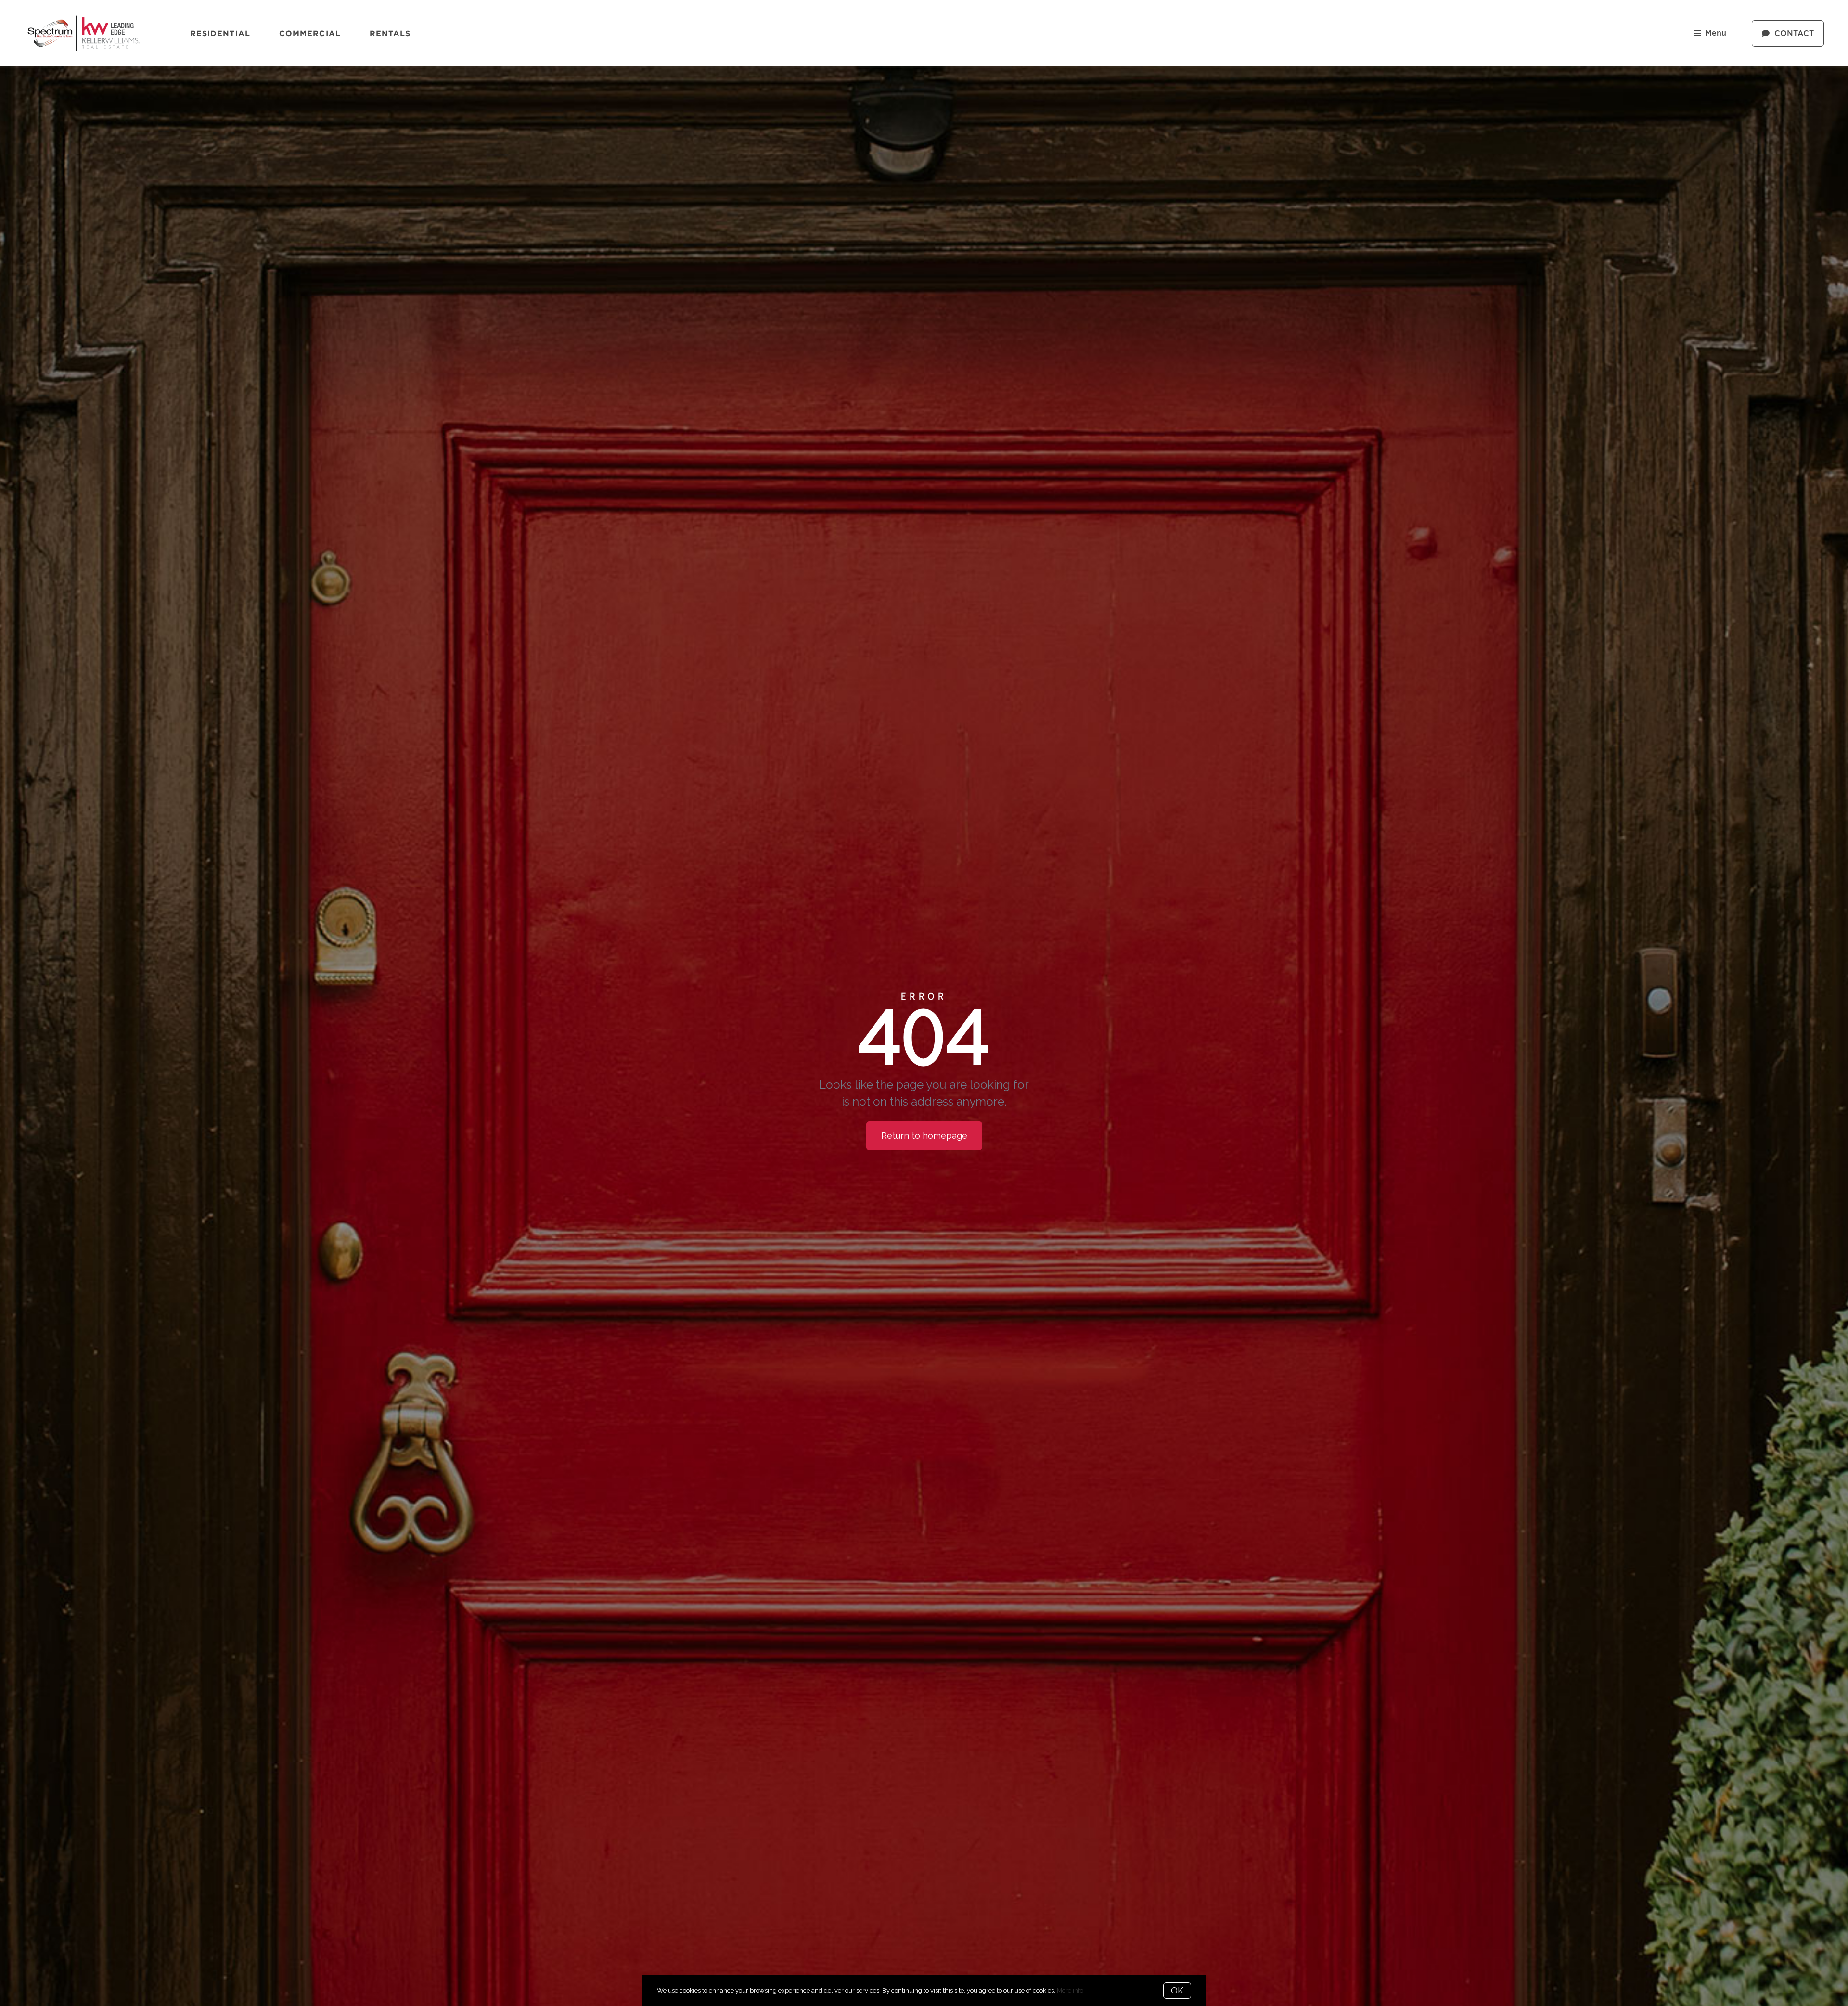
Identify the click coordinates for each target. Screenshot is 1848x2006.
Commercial (310, 33)
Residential (220, 33)
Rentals (390, 33)
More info (1070, 1990)
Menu (1716, 33)
